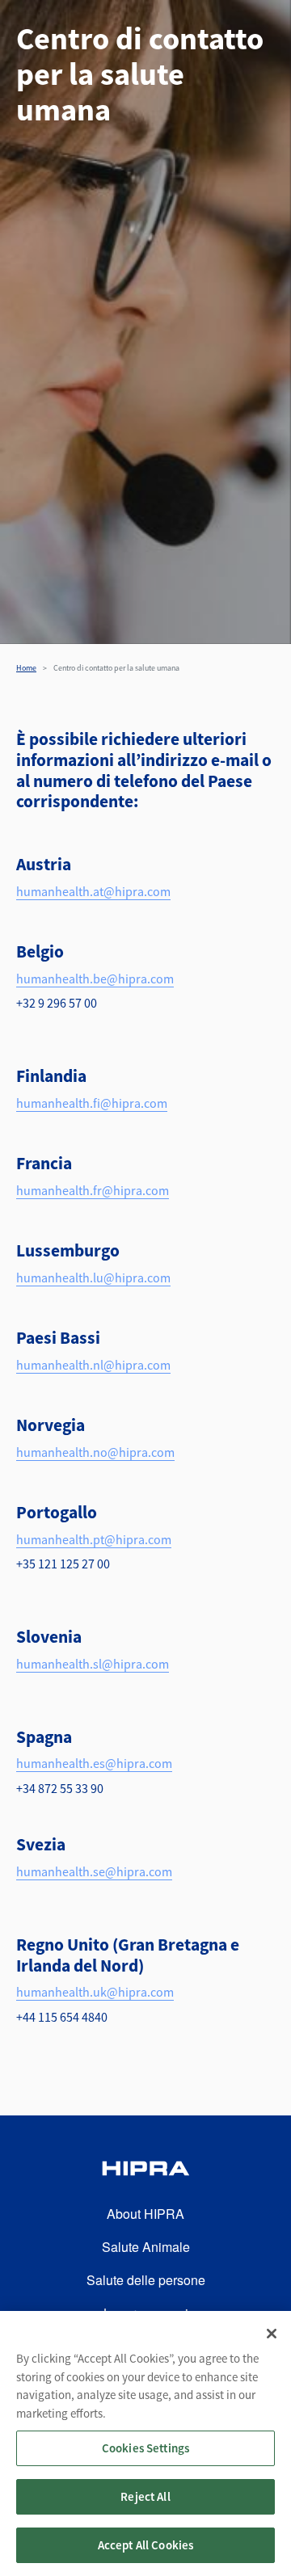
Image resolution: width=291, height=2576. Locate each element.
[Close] (272, 2334)
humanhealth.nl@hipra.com (93, 1365)
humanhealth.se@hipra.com (94, 1871)
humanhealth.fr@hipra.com (93, 1190)
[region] (145, 2443)
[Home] (145, 2171)
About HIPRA (145, 2214)
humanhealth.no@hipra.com (95, 1452)
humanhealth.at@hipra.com (93, 891)
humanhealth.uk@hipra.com (95, 1992)
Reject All (145, 2496)
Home (26, 668)
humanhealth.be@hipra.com (95, 979)
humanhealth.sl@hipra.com (93, 1664)
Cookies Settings (145, 2448)
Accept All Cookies (146, 2545)
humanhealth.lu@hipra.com (93, 1277)
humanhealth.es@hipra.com (94, 1763)
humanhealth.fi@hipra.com (92, 1103)
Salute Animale (146, 2247)
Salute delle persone (146, 2280)
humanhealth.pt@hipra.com (94, 1539)
